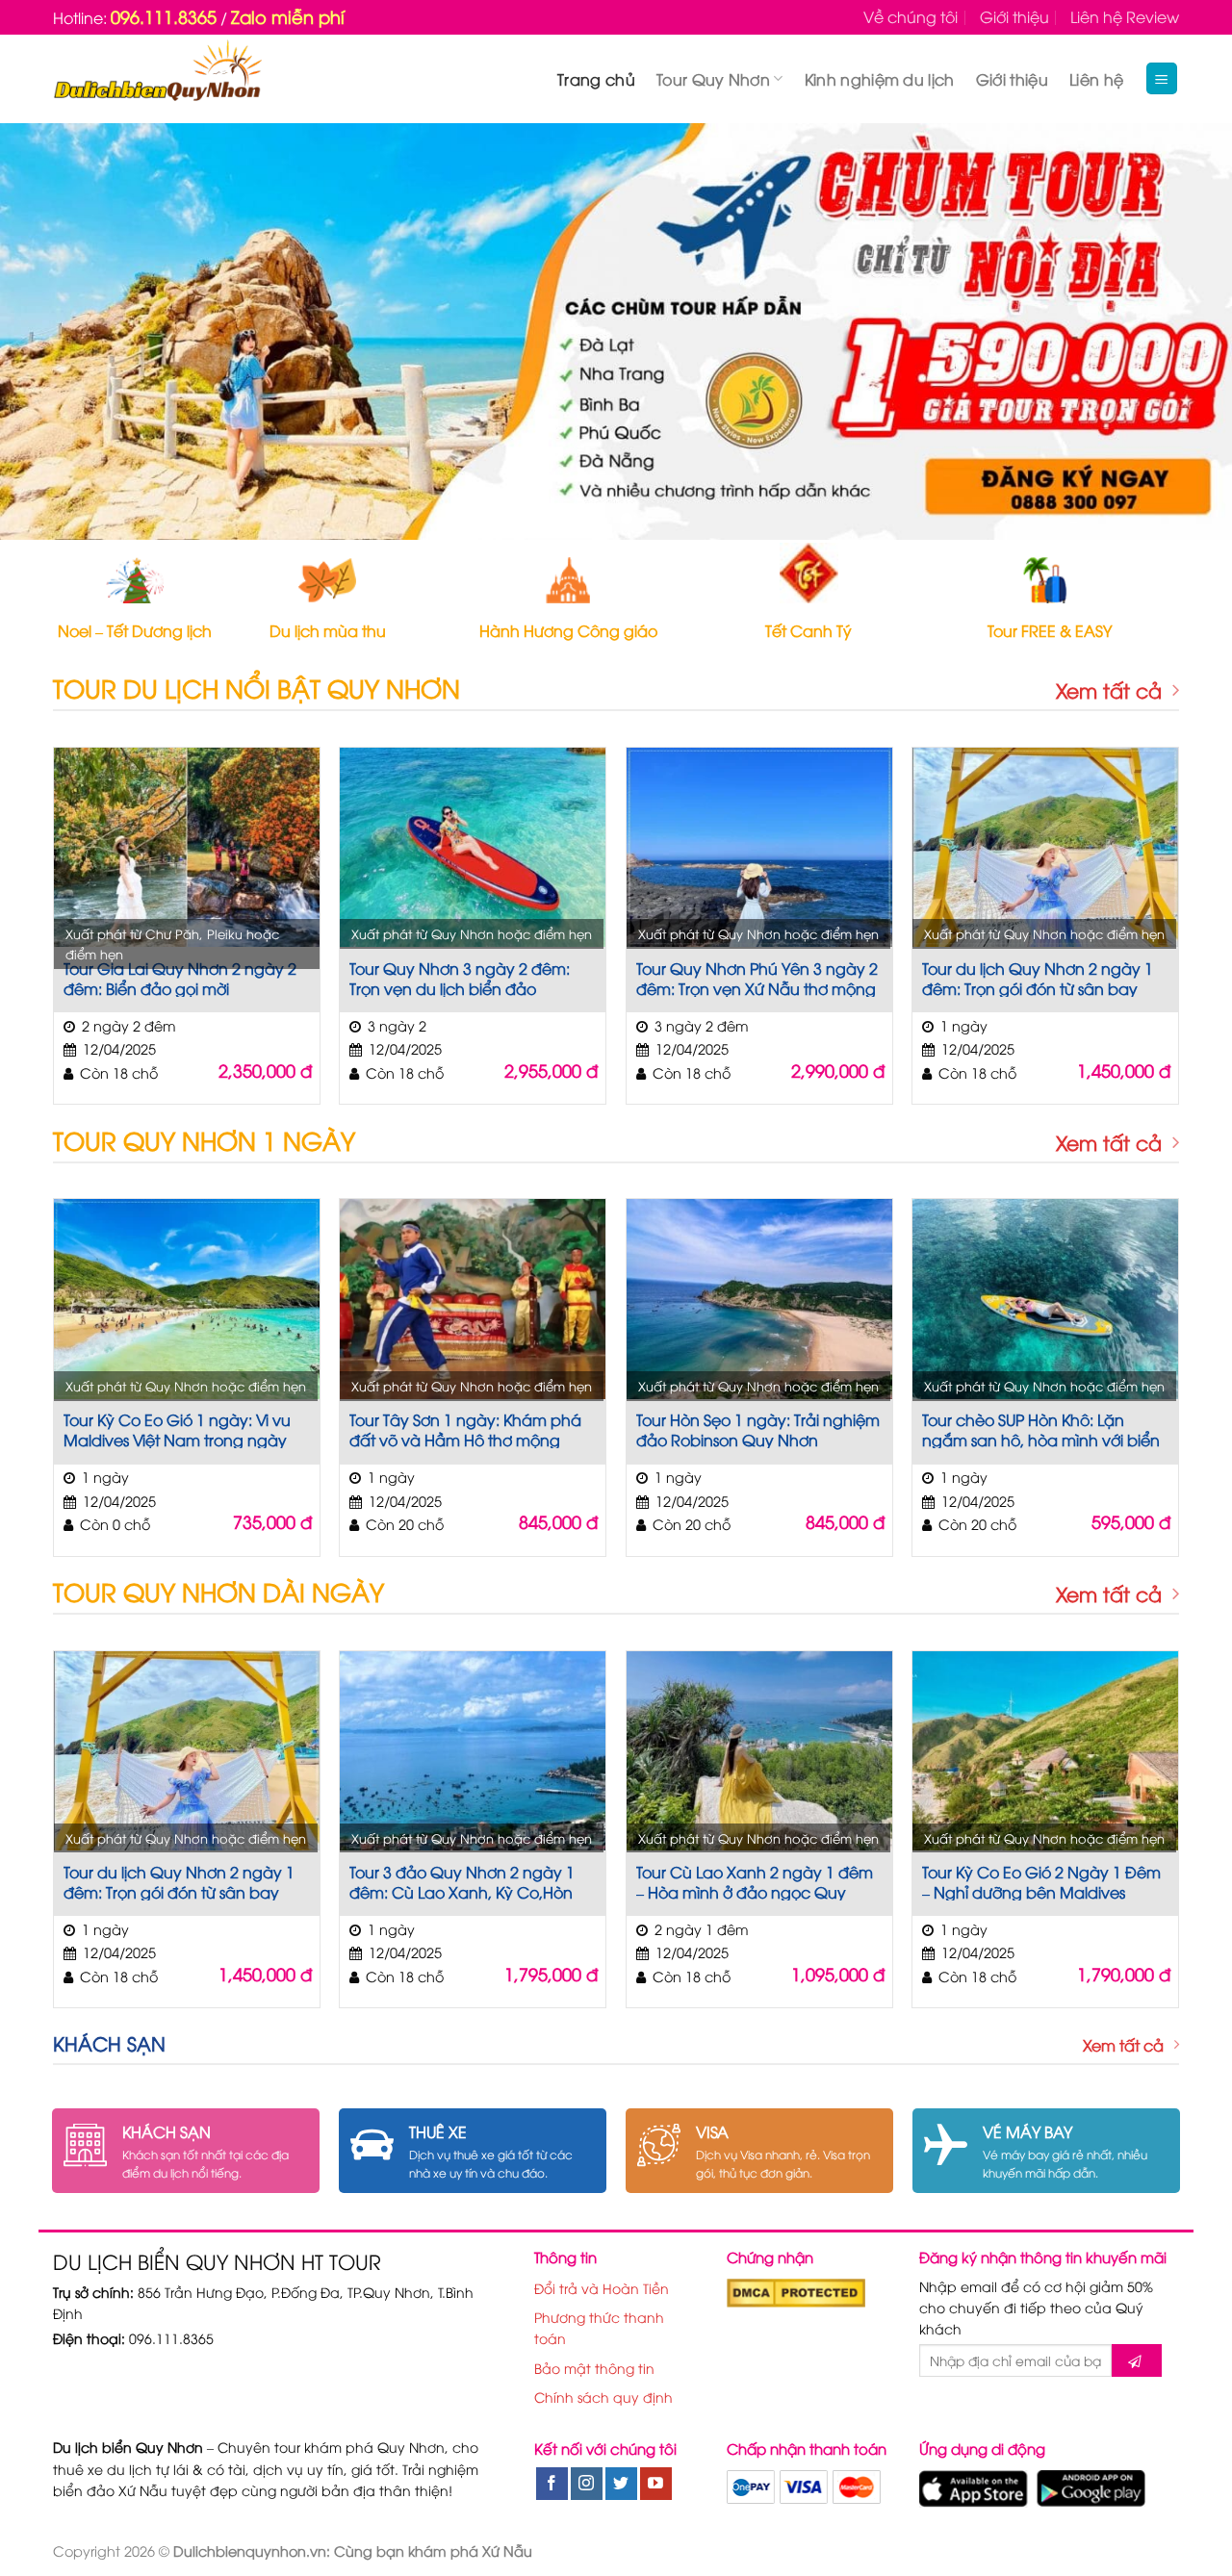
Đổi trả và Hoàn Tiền (602, 2288)
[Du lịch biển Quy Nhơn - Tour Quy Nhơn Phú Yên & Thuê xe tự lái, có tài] (157, 79)
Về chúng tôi (911, 16)
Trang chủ (596, 79)
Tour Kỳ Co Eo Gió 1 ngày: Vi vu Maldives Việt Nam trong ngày (177, 1429)
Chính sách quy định (603, 2397)
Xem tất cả (1109, 690)
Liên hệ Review (1125, 16)
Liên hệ (1096, 79)
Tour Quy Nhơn (713, 79)
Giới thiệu (1014, 16)
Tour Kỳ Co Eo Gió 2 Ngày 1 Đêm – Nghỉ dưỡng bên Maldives (1041, 1881)
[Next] (1183, 332)
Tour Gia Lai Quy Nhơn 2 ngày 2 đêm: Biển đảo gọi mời (180, 978)
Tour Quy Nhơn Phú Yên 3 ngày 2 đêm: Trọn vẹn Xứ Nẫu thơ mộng (757, 978)
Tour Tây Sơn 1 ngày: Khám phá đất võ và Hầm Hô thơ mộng (465, 1429)
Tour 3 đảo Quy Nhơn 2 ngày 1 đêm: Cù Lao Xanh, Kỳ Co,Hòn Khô (462, 1881)
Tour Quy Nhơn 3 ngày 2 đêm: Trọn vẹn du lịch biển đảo (460, 978)
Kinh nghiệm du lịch (880, 79)
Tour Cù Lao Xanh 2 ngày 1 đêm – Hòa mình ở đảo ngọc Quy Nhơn (755, 1881)
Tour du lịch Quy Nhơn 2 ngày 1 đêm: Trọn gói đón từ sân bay (1038, 978)
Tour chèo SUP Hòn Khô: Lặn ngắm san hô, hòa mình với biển (1041, 1429)
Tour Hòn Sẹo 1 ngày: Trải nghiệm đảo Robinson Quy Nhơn (758, 1429)
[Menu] (1162, 78)
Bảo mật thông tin (594, 2368)
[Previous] (49, 332)
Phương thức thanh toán (599, 2327)
